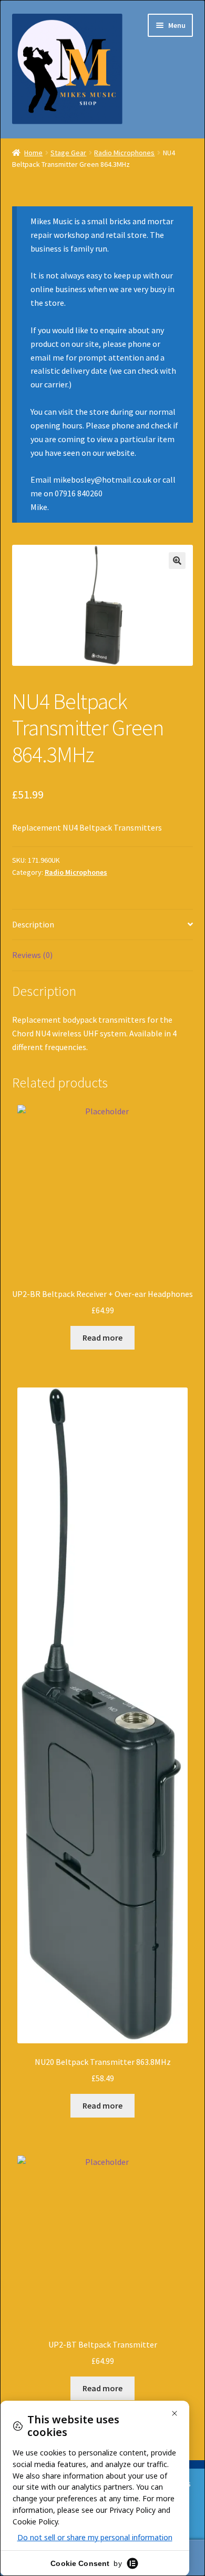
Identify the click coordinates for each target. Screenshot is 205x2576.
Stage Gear (68, 153)
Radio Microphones (124, 153)
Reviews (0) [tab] (32, 955)
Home (33, 153)
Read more (102, 1337)
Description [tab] (33, 924)
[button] (177, 561)
